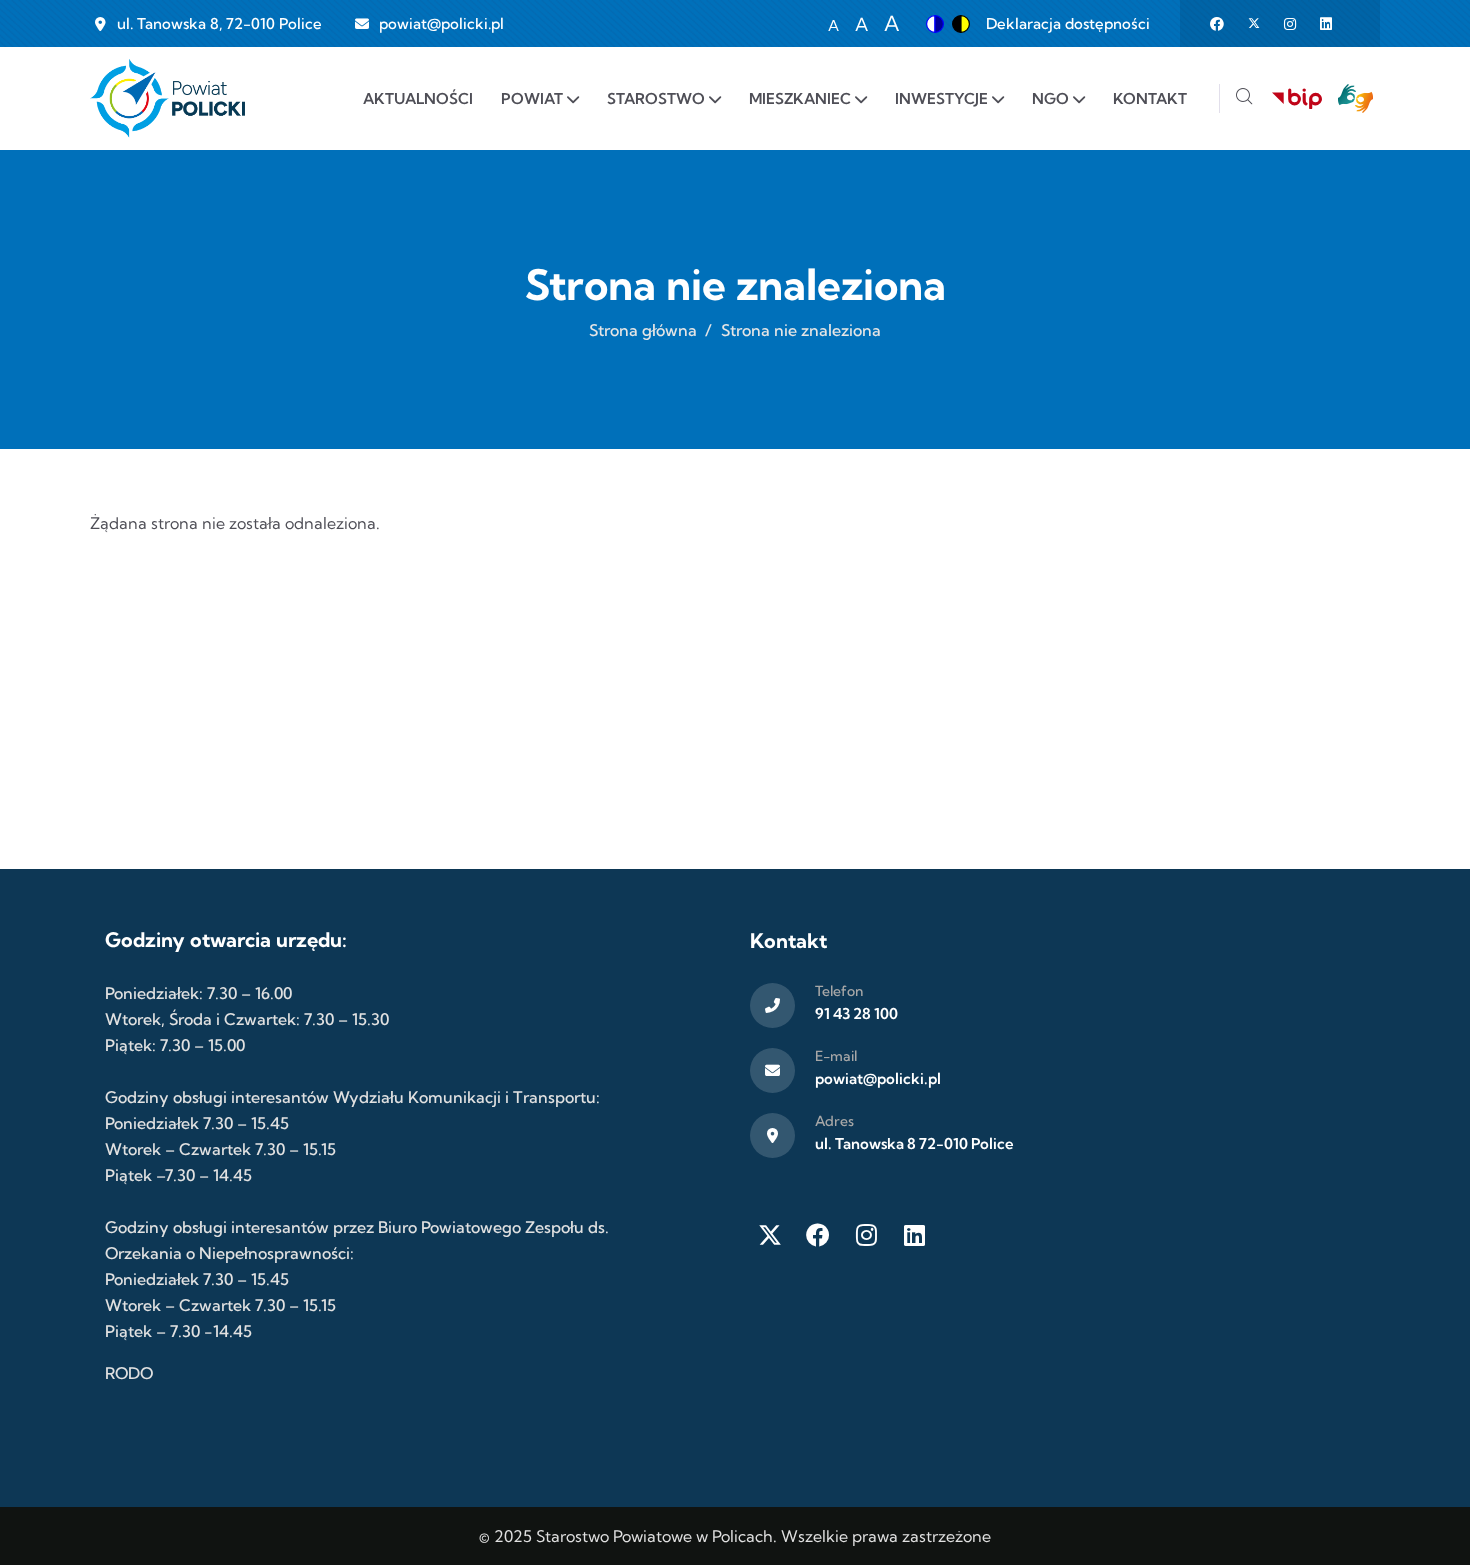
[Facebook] (818, 1235)
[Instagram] (866, 1235)
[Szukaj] (1244, 98)
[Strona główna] (167, 98)
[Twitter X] (770, 1235)
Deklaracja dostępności (1068, 23)
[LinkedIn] (914, 1235)
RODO (129, 1373)
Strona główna (643, 330)
